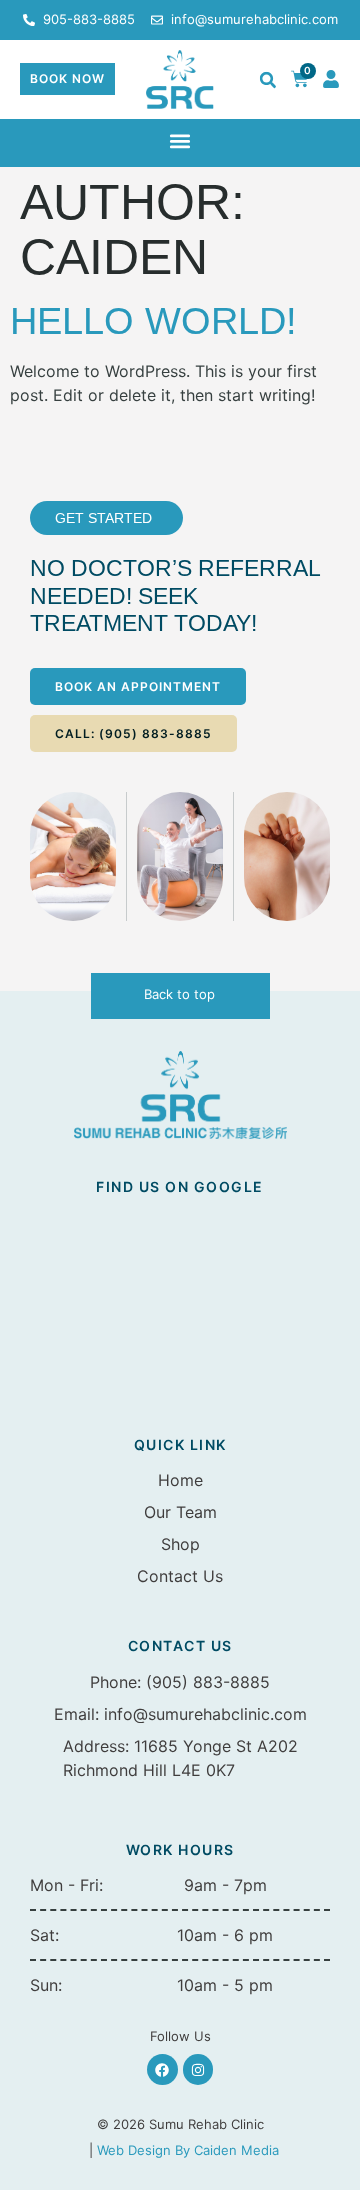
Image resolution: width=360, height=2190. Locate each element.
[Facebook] (162, 2069)
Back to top (179, 994)
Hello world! (153, 321)
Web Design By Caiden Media (188, 2150)
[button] (268, 80)
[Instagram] (198, 2069)
